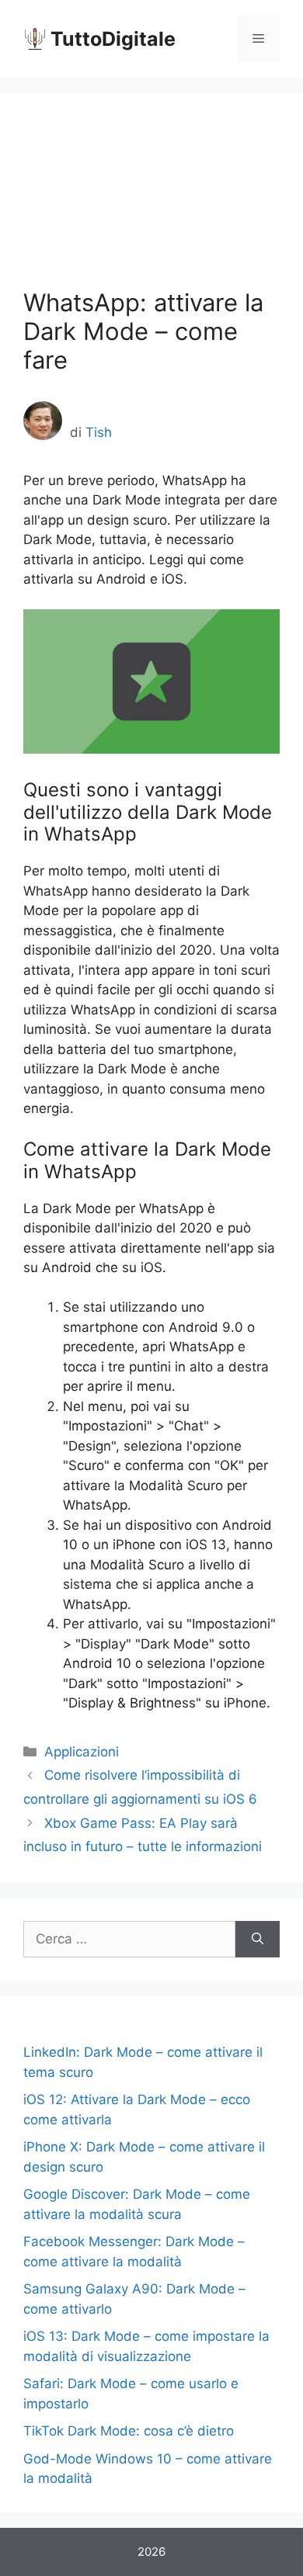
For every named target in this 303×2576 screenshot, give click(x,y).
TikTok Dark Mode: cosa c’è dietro (129, 2431)
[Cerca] (258, 1940)
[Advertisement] (151, 202)
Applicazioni (82, 1752)
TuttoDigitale (113, 39)
